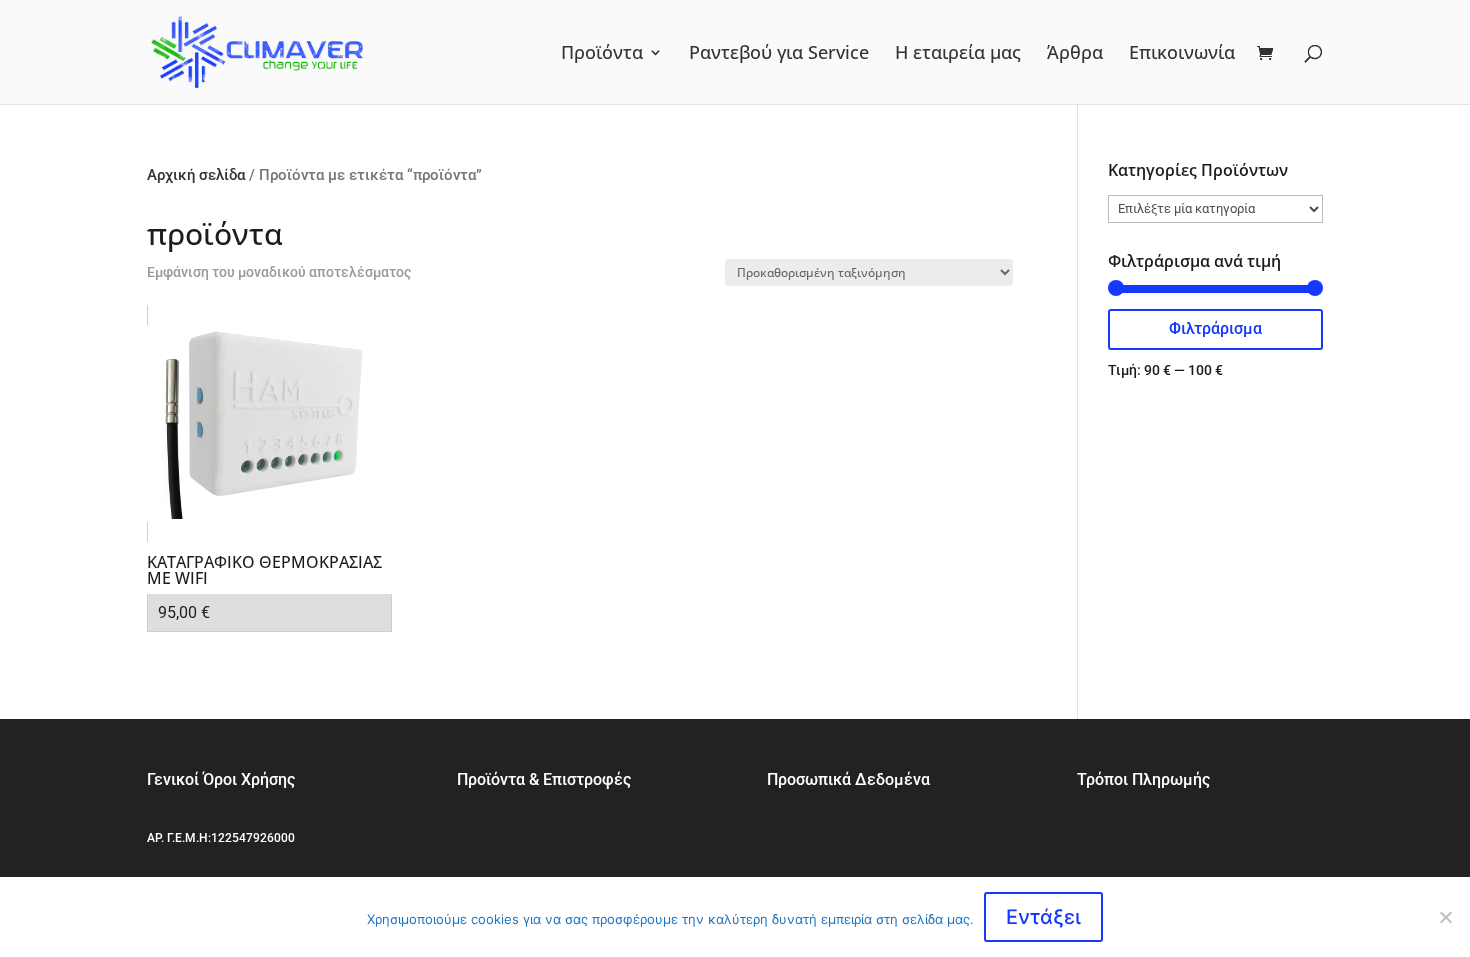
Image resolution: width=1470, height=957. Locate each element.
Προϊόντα (602, 54)
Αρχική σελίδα (196, 175)
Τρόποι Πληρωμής (1143, 779)
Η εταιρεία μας (958, 54)
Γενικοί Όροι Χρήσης (221, 779)
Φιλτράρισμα (1215, 328)
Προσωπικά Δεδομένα (848, 779)
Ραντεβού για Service (779, 54)
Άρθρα (1075, 54)
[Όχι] (1445, 917)
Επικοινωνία (1182, 54)
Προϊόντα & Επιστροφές (544, 779)
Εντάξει (1043, 917)
